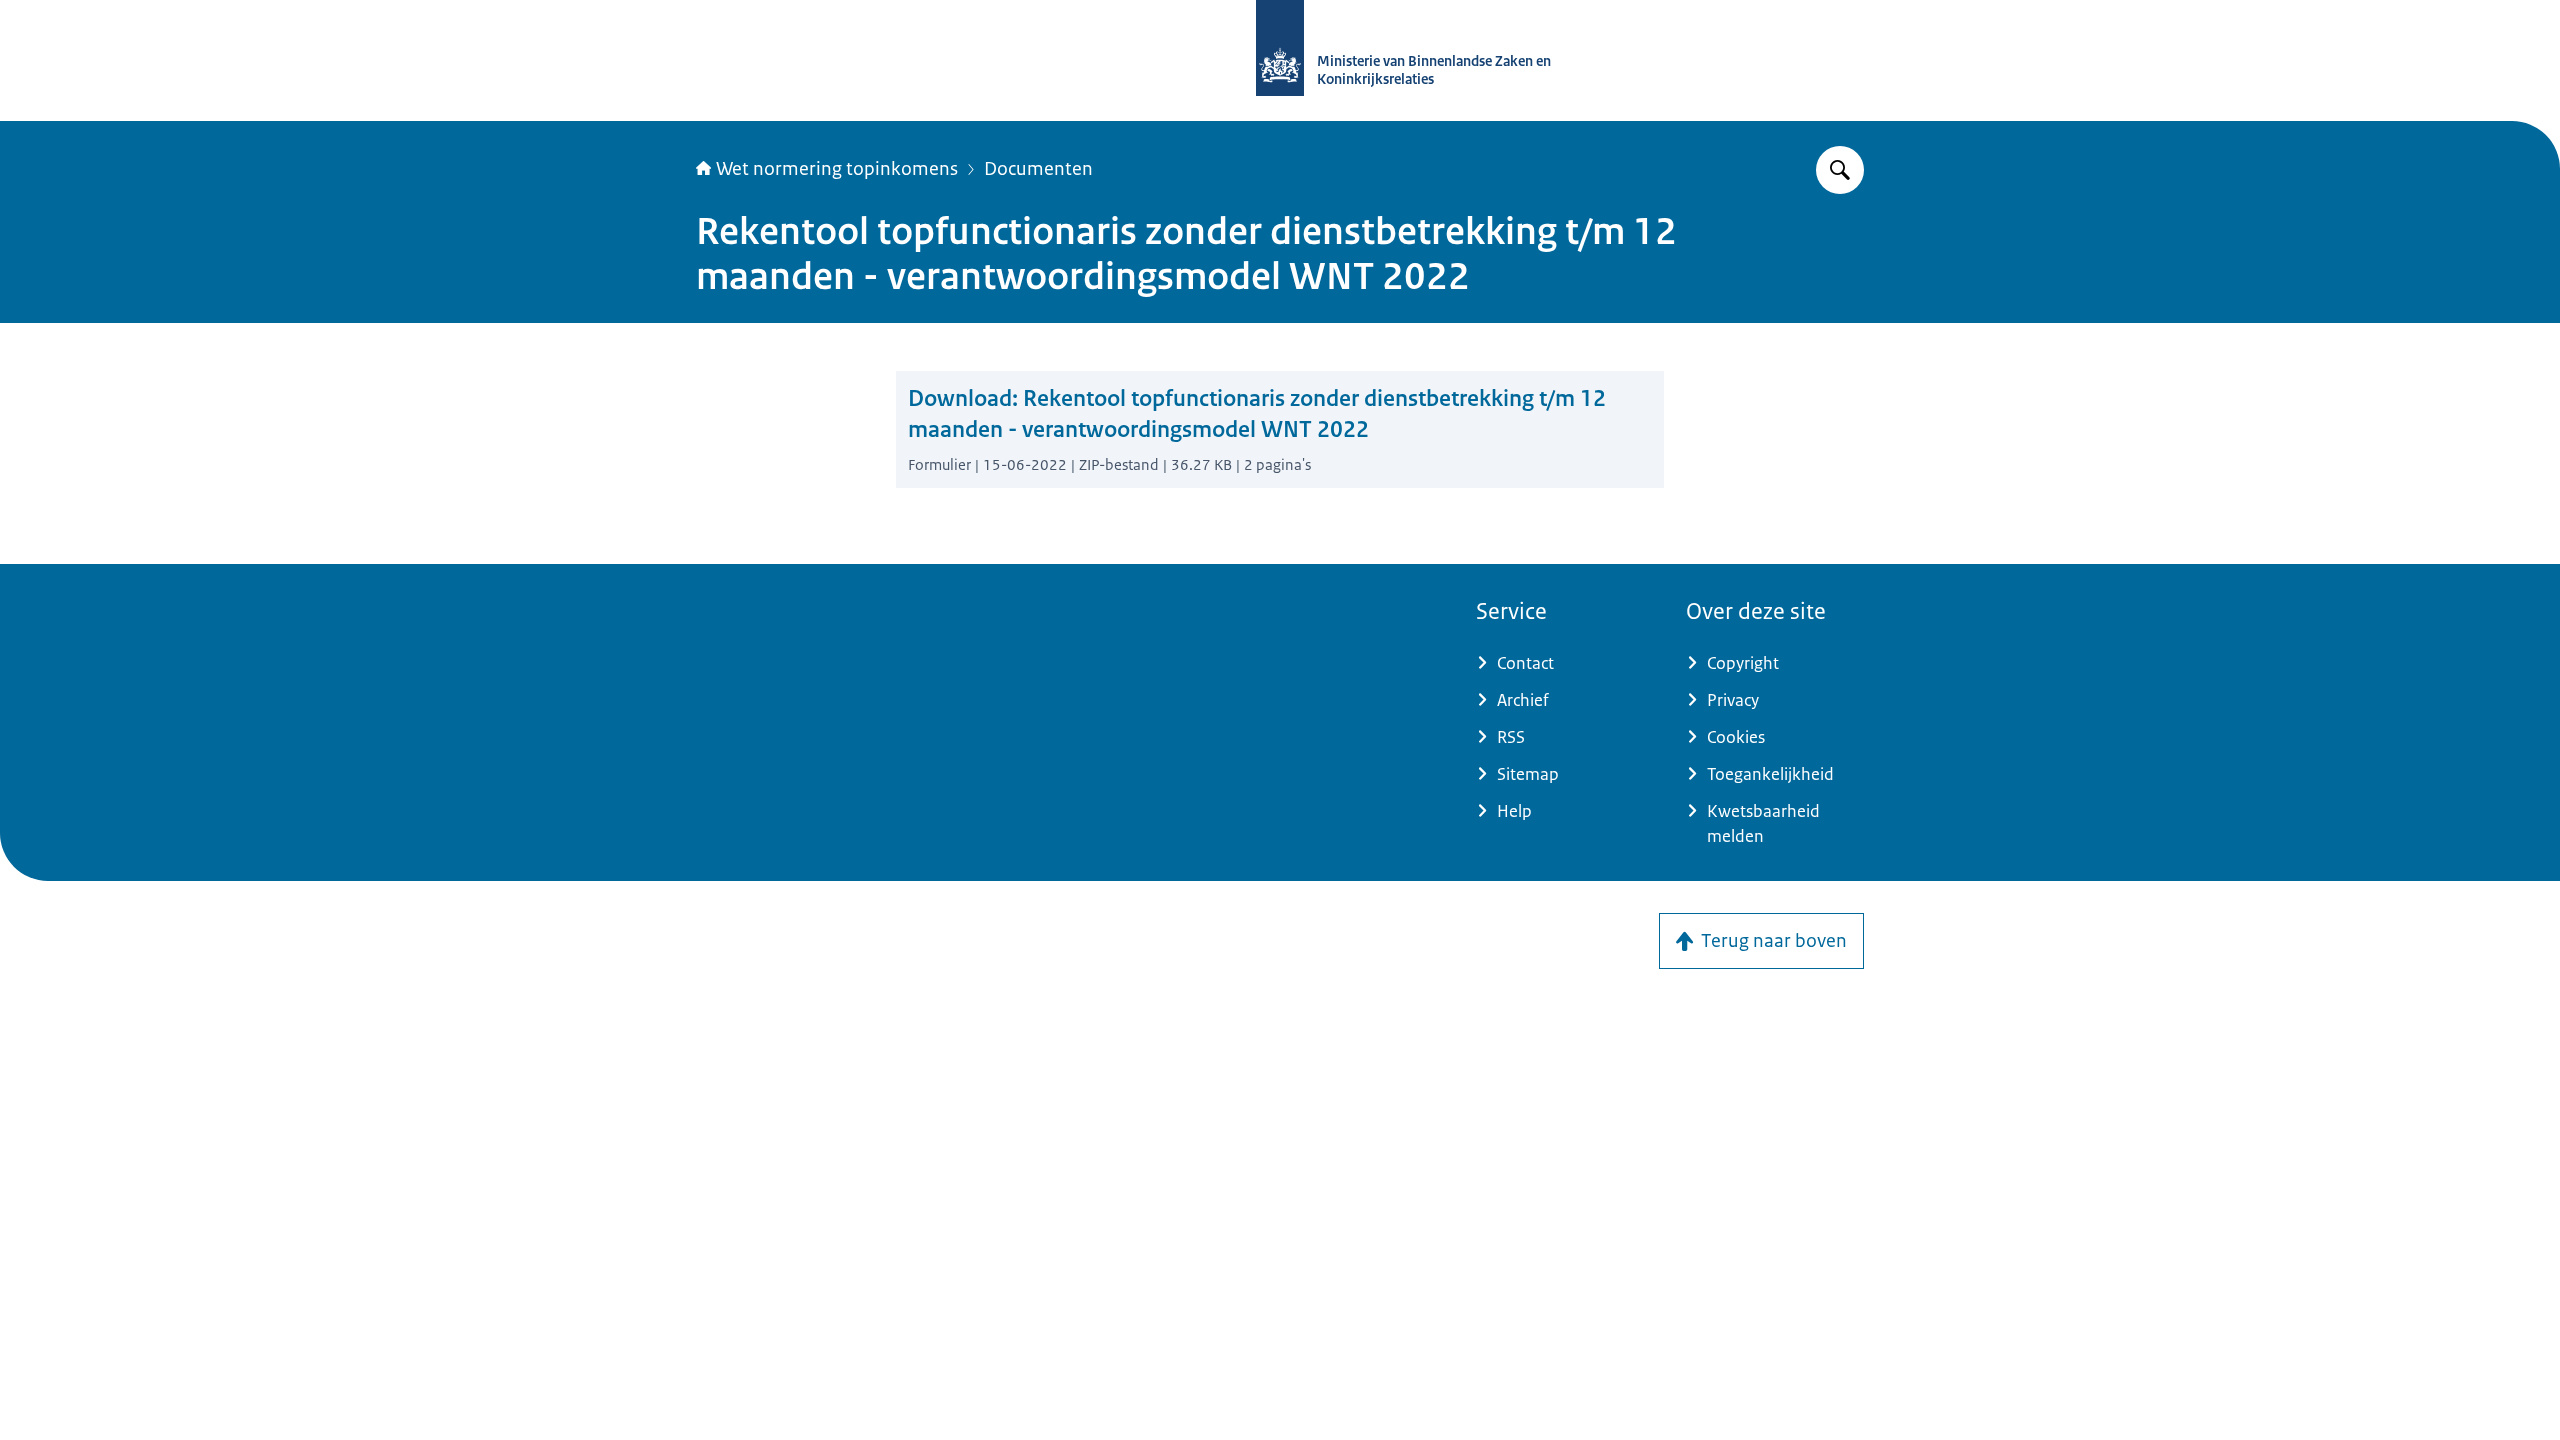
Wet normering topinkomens (837, 169)
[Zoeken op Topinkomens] (1840, 170)
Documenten (1038, 169)
